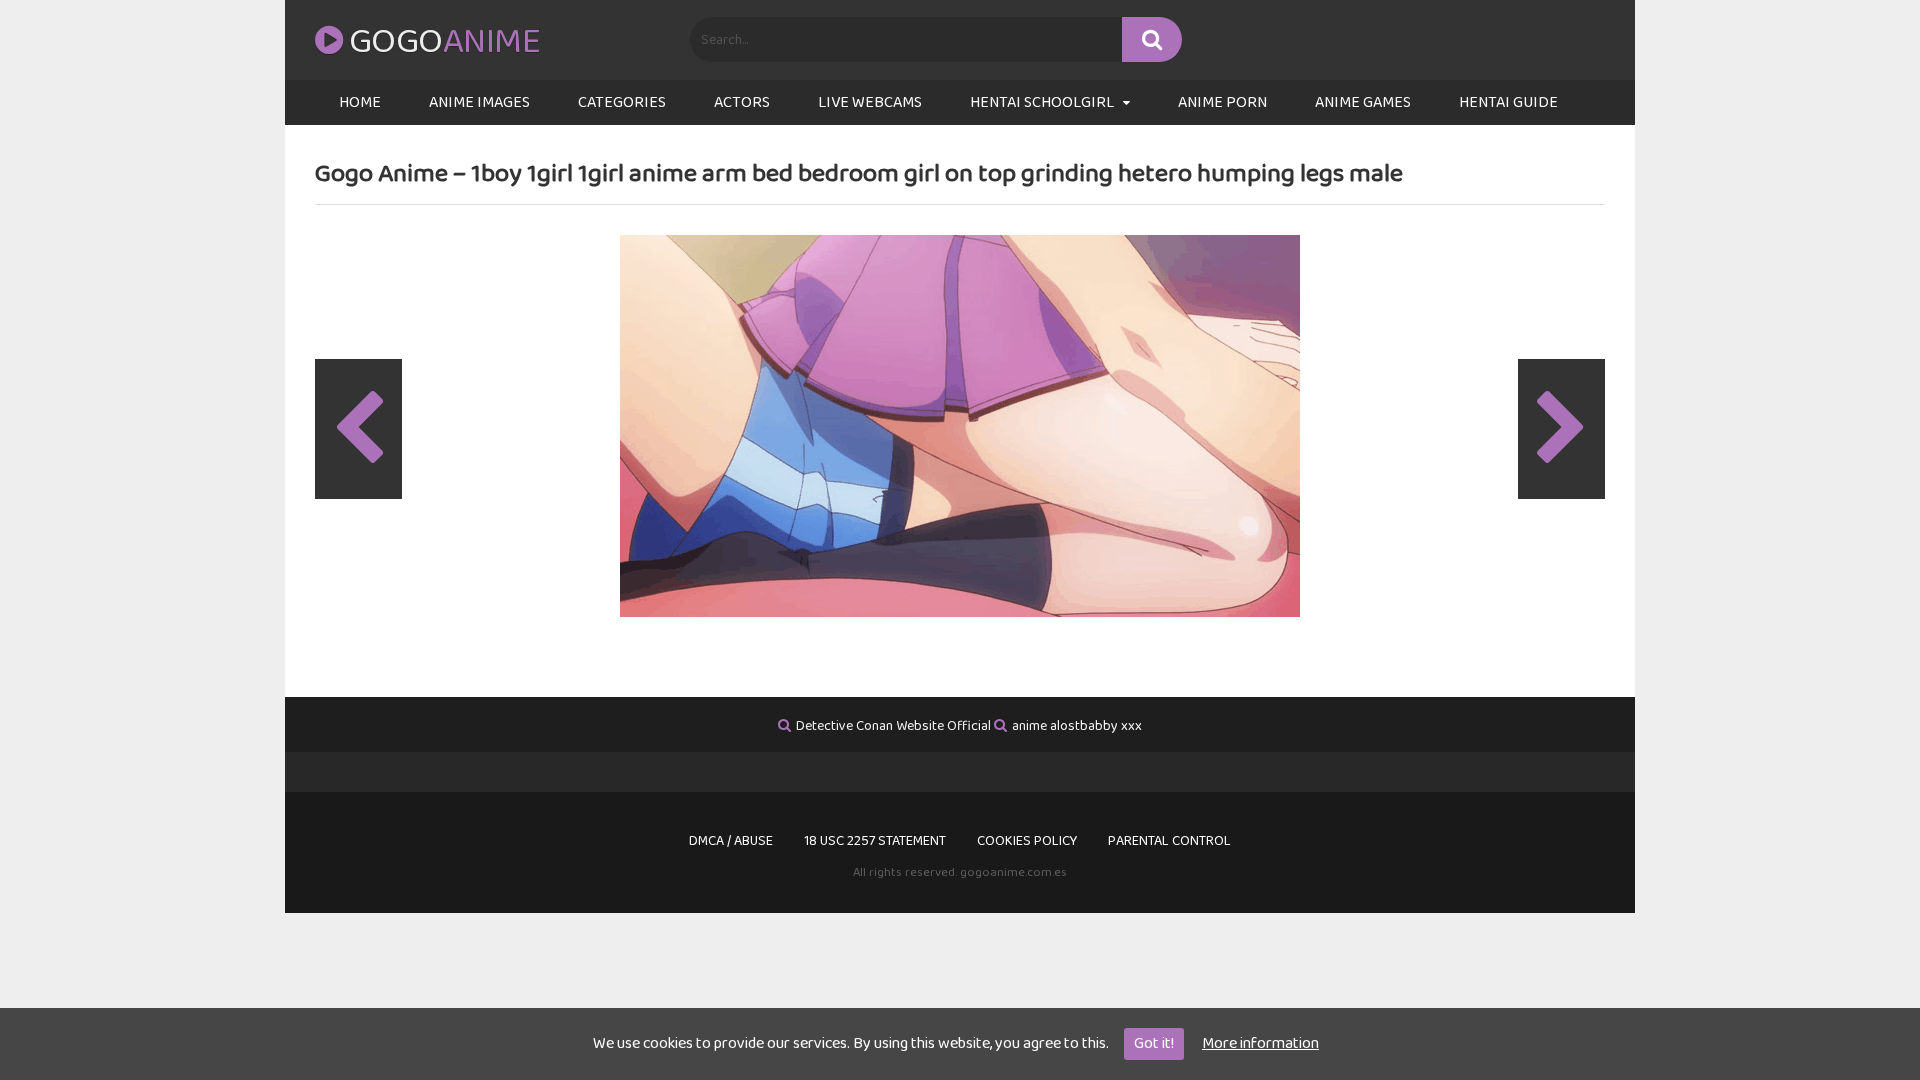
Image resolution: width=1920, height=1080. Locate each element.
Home (360, 102)
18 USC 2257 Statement (875, 841)
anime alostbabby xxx (1077, 726)
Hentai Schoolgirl (1042, 102)
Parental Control (1169, 841)
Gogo (444, 42)
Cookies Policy (1027, 841)
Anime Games (1363, 102)
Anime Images (479, 102)
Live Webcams (870, 102)
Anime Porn (1222, 102)
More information (1260, 1043)
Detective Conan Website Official (893, 726)
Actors (742, 102)
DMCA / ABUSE (731, 841)
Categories (622, 102)
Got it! (1154, 1043)
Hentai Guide (1508, 102)
